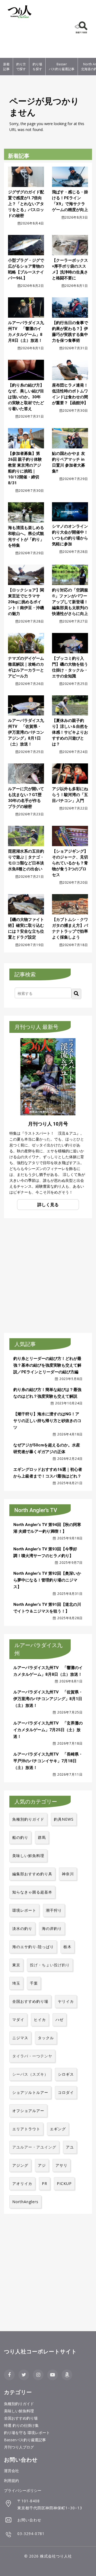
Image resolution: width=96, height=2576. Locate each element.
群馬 (42, 1837)
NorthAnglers (25, 2202)
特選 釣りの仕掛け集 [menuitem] (21, 2425)
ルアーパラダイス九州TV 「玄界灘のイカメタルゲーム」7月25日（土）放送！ (48, 1730)
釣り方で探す (21, 67)
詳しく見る (48, 1205)
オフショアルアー (28, 2111)
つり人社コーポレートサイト (40, 2352)
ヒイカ (40, 2020)
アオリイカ (22, 2183)
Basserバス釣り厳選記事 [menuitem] (25, 2440)
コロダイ (66, 2092)
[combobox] (43, 993)
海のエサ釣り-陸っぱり (33, 1947)
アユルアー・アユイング (34, 2147)
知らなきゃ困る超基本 (32, 1892)
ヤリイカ (66, 2001)
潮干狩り (54, 1910)
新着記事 (6, 67)
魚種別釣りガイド (28, 1819)
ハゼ (59, 2020)
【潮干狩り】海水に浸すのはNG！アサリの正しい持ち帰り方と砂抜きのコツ (47, 1421)
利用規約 (11, 2481)
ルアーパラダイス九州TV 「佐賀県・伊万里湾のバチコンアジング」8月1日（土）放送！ (26, 732)
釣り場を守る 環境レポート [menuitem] (27, 2433)
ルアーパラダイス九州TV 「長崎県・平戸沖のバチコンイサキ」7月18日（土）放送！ (48, 1761)
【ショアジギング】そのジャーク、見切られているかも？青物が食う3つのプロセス (70, 863)
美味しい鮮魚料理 (28, 1856)
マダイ (18, 2020)
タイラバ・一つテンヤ (32, 2056)
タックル (46, 2038)
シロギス (66, 2074)
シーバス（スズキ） (30, 2074)
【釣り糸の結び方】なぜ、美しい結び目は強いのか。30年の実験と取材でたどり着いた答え (26, 397)
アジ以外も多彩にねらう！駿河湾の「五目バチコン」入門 (70, 795)
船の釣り (20, 1837)
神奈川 (68, 1874)
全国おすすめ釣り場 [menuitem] (21, 2418)
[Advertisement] (20, 39)
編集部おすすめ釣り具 (32, 1874)
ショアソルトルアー (30, 2092)
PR (45, 2183)
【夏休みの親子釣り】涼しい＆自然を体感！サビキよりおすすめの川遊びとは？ (70, 732)
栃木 (67, 1947)
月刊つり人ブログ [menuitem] (19, 2447)
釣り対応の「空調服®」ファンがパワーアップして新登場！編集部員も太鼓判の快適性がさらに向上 (70, 602)
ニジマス (20, 2038)
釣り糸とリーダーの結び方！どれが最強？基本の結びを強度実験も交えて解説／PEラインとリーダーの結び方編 (47, 1365)
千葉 (34, 1983)
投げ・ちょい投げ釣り (50, 1965)
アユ (70, 2147)
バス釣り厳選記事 (62, 67)
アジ (42, 2165)
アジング (20, 2165)
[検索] (77, 994)
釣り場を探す (37, 67)
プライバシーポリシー (23, 2490)
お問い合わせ (29, 2520)
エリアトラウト (26, 2129)
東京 (16, 1965)
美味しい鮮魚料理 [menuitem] (19, 2411)
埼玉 (16, 1983)
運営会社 (11, 2471)
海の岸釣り (52, 1928)
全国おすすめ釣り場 (30, 2001)
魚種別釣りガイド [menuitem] (19, 2404)
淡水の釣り (22, 1928)
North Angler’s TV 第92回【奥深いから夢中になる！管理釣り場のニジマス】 (47, 1580)
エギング (58, 2129)
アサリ (61, 2165)
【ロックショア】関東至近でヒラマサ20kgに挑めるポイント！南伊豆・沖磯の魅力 (26, 602)
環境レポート (24, 1910)
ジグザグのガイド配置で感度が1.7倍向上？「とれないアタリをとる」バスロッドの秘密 (26, 204)
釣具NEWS (64, 1819)
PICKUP (64, 2183)
